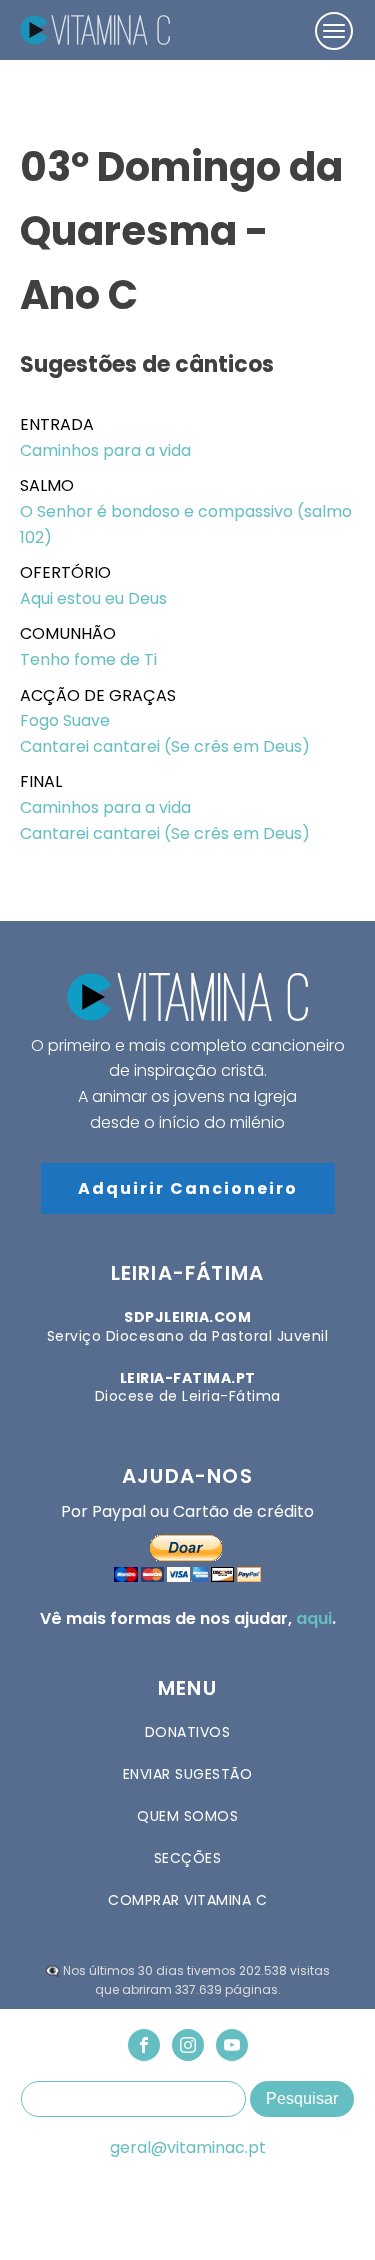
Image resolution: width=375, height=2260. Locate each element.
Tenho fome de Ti (88, 659)
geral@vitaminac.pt (188, 2148)
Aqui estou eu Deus (93, 598)
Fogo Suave (65, 720)
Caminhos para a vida (105, 450)
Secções (188, 1858)
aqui (314, 1618)
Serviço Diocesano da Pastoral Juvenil (188, 1326)
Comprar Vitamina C (187, 1900)
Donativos (188, 1732)
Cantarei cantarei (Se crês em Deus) (165, 746)
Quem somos (187, 1816)
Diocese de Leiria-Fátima (188, 1387)
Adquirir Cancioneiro (188, 1188)
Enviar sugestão (188, 1774)
